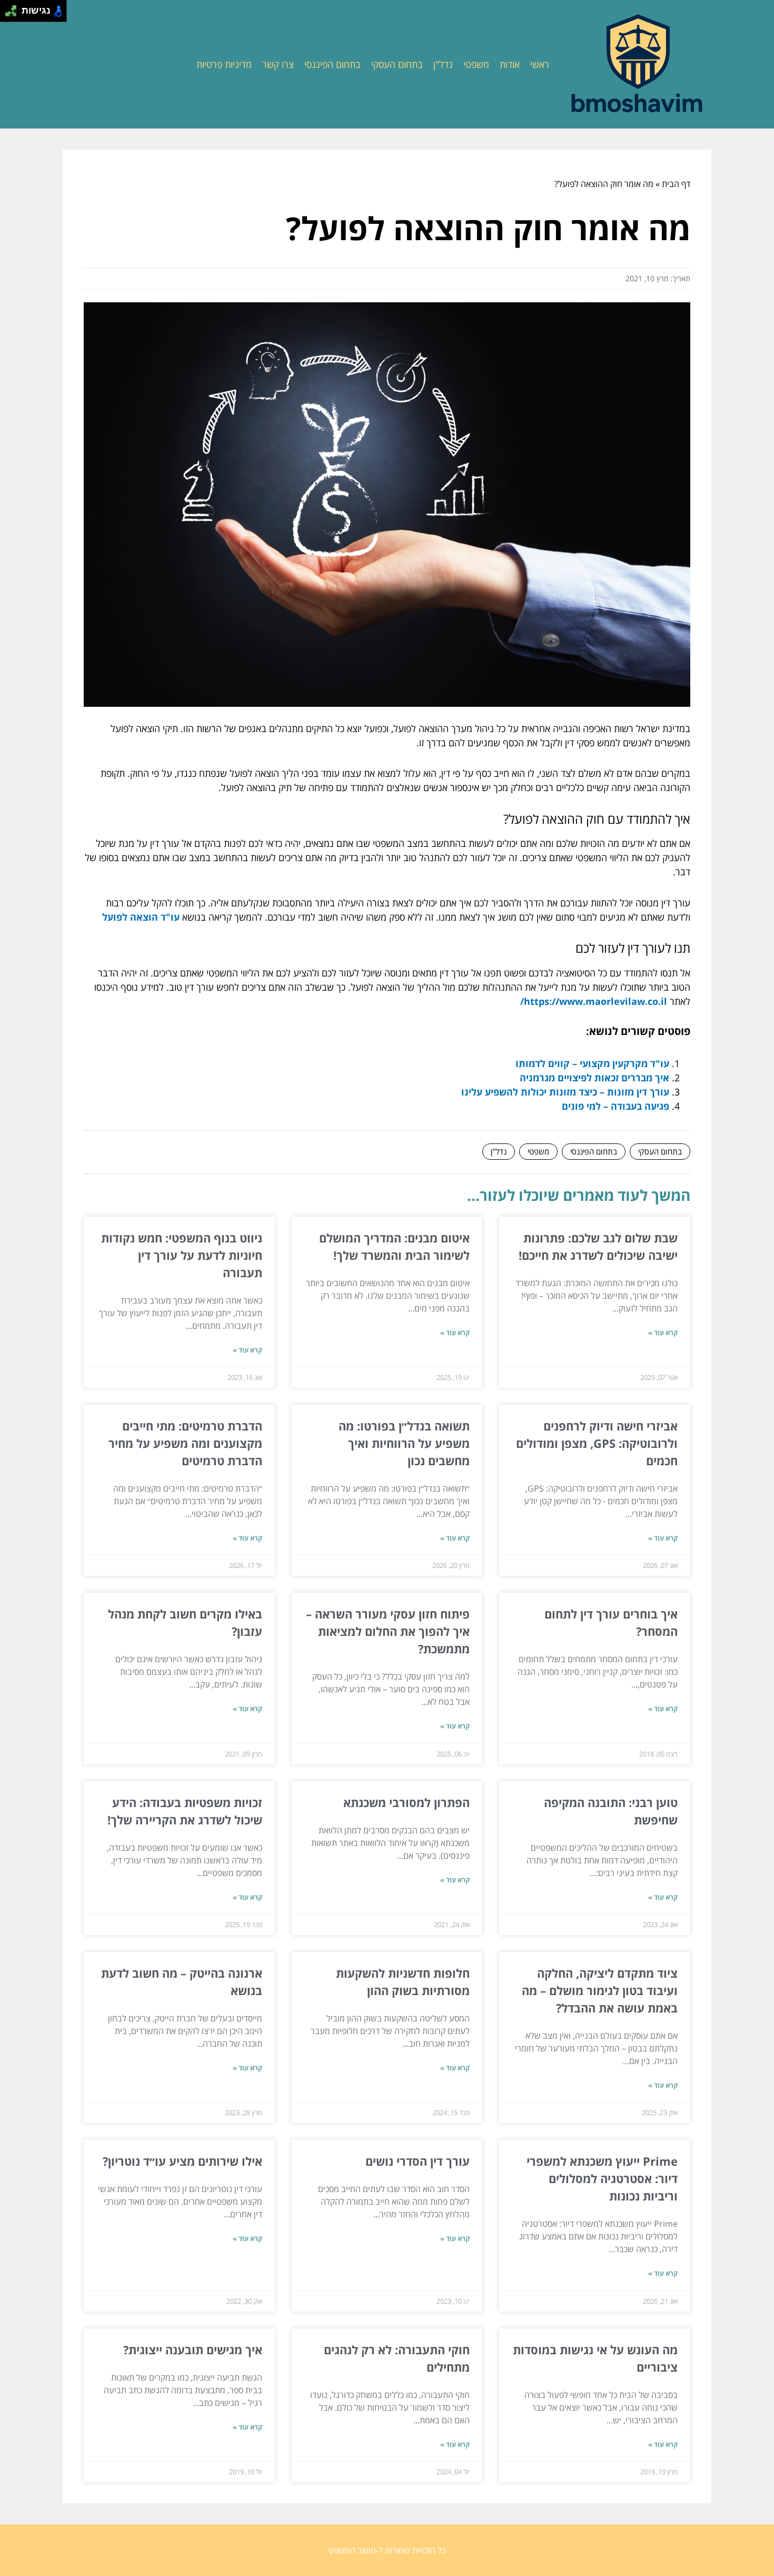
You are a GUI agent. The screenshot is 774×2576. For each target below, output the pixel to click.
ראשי (540, 64)
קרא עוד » (663, 1333)
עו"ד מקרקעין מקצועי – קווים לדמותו (592, 1063)
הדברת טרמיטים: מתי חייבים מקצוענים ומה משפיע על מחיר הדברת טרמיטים (185, 1443)
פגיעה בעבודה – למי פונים (616, 1106)
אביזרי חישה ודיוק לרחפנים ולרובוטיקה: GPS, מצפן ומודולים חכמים (597, 1443)
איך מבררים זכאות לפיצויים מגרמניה (594, 1078)
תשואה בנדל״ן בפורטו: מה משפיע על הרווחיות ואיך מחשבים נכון (404, 1443)
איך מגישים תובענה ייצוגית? (193, 2350)
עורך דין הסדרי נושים (418, 2161)
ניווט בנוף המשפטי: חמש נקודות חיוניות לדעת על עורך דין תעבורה (182, 1255)
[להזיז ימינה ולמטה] (14, 14)
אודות (510, 64)
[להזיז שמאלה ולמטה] (8, 14)
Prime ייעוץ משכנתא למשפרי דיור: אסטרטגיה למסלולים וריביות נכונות (602, 2178)
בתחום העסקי (397, 64)
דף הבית (676, 184)
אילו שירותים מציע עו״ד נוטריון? (182, 2161)
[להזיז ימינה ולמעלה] (14, 8)
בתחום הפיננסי (333, 64)
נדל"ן (443, 64)
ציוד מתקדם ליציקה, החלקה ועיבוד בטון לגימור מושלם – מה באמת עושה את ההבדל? (600, 1990)
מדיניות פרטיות (224, 64)
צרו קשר (278, 64)
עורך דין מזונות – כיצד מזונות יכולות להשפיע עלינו (565, 1092)
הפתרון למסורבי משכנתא (406, 1802)
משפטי (476, 64)
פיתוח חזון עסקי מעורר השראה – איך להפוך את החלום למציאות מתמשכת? (388, 1631)
